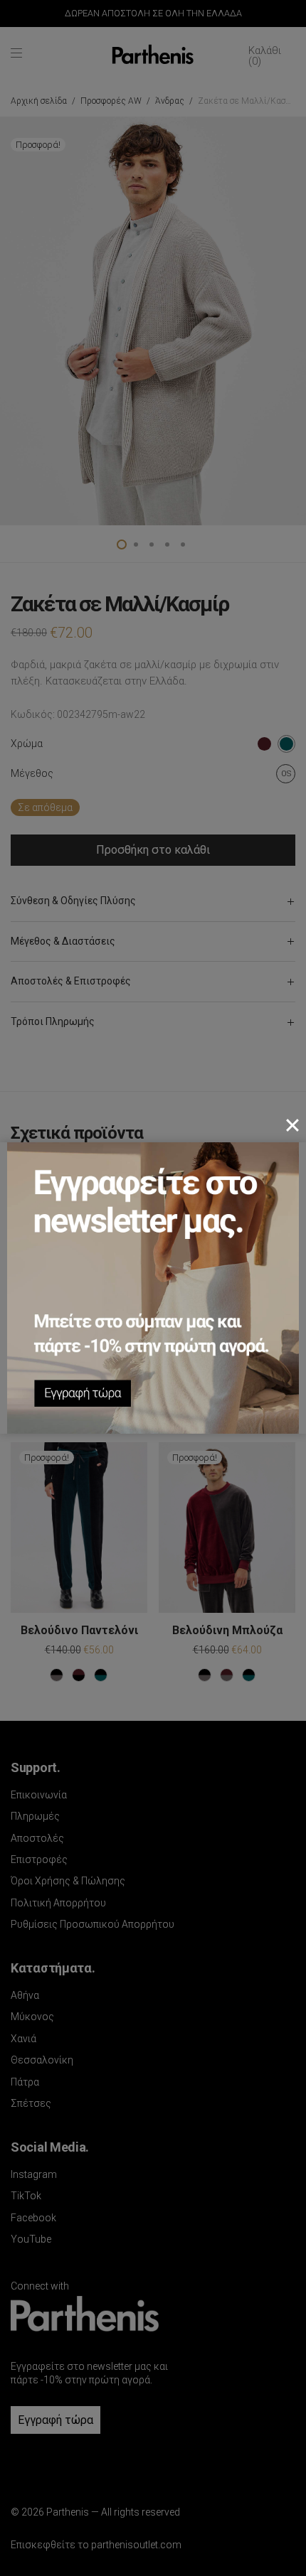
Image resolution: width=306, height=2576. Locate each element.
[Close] (292, 1125)
